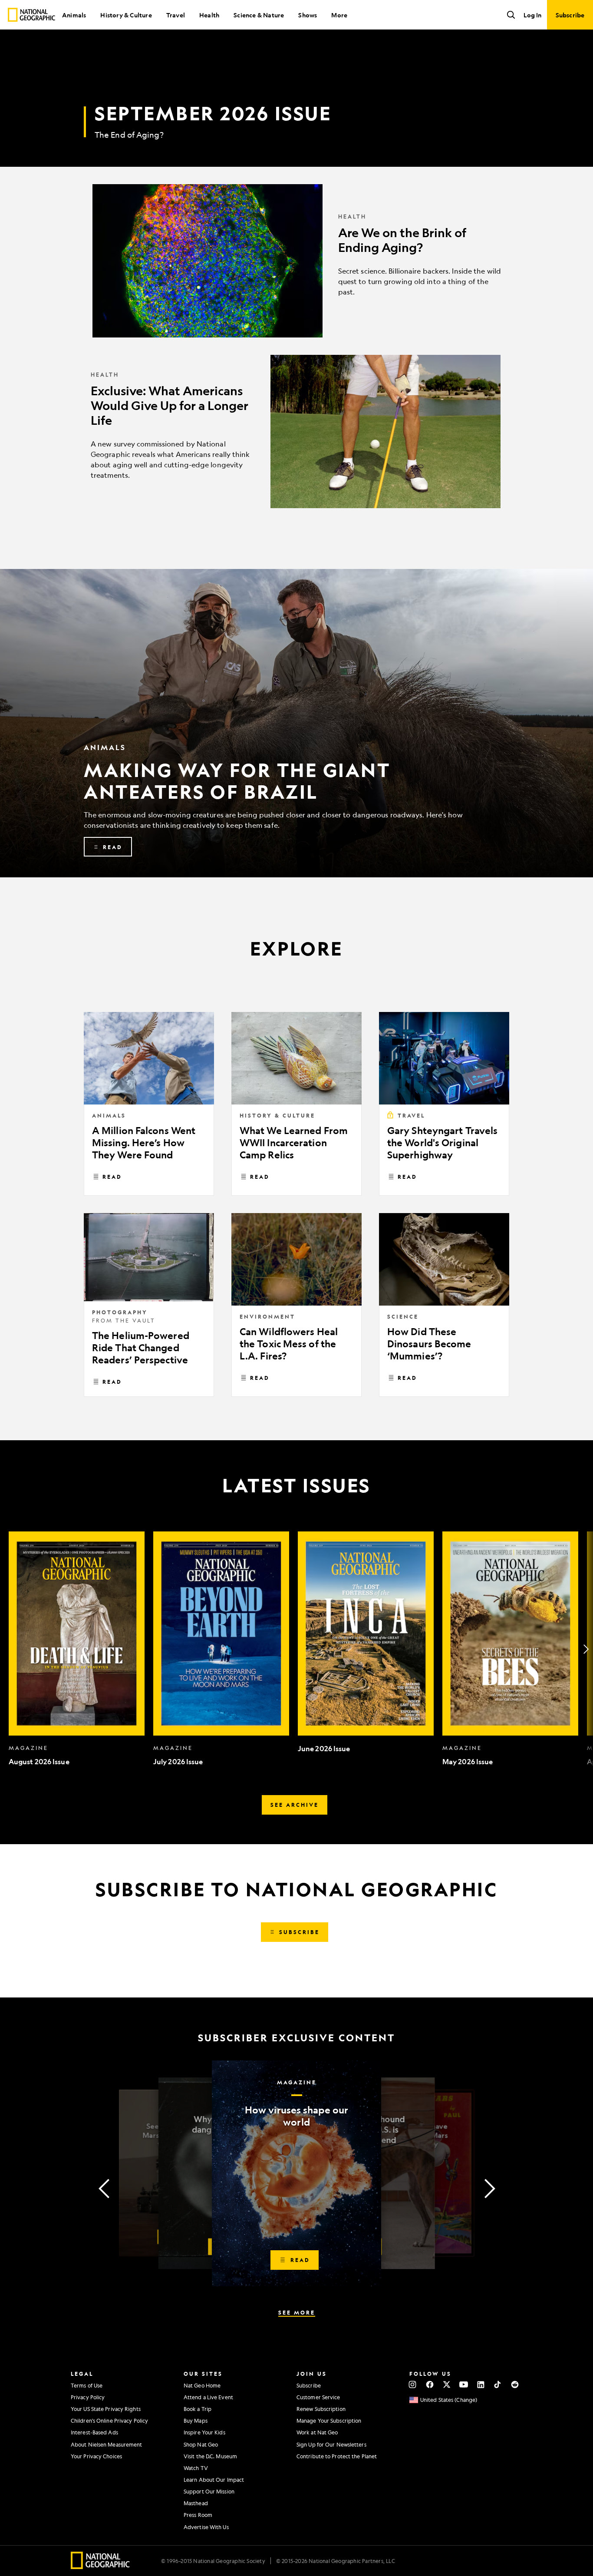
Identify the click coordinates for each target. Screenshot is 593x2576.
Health (209, 15)
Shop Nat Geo (201, 2444)
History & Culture (126, 15)
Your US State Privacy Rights (106, 2409)
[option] (77, 1649)
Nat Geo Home (202, 2385)
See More (297, 2312)
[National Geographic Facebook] (430, 2384)
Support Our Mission (209, 2491)
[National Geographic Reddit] (515, 2384)
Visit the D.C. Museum (210, 2456)
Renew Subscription (321, 2409)
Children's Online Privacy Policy (109, 2421)
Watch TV (196, 2468)
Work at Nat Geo (317, 2432)
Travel (176, 15)
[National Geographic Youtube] (464, 2384)
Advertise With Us (206, 2527)
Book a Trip (198, 2409)
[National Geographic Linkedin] (481, 2384)
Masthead (196, 2503)
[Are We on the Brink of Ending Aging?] (296, 261)
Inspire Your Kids (204, 2432)
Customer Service (318, 2397)
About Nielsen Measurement (107, 2444)
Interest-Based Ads (94, 2432)
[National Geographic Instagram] (413, 2384)
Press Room (198, 2515)
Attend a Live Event (208, 2397)
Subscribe (309, 2385)
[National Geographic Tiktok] (498, 2384)
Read (112, 1177)
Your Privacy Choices (96, 2456)
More (339, 15)
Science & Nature (259, 15)
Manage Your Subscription (329, 2421)
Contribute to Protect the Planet (337, 2456)
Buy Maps (196, 2421)
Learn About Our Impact (214, 2480)
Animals (74, 15)
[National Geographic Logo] (100, 2566)
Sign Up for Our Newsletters (331, 2444)
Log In (532, 15)
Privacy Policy (88, 2397)
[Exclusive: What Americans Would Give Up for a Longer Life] (296, 432)
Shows (308, 15)
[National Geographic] (31, 15)
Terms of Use (87, 2385)
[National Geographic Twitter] (446, 2384)
